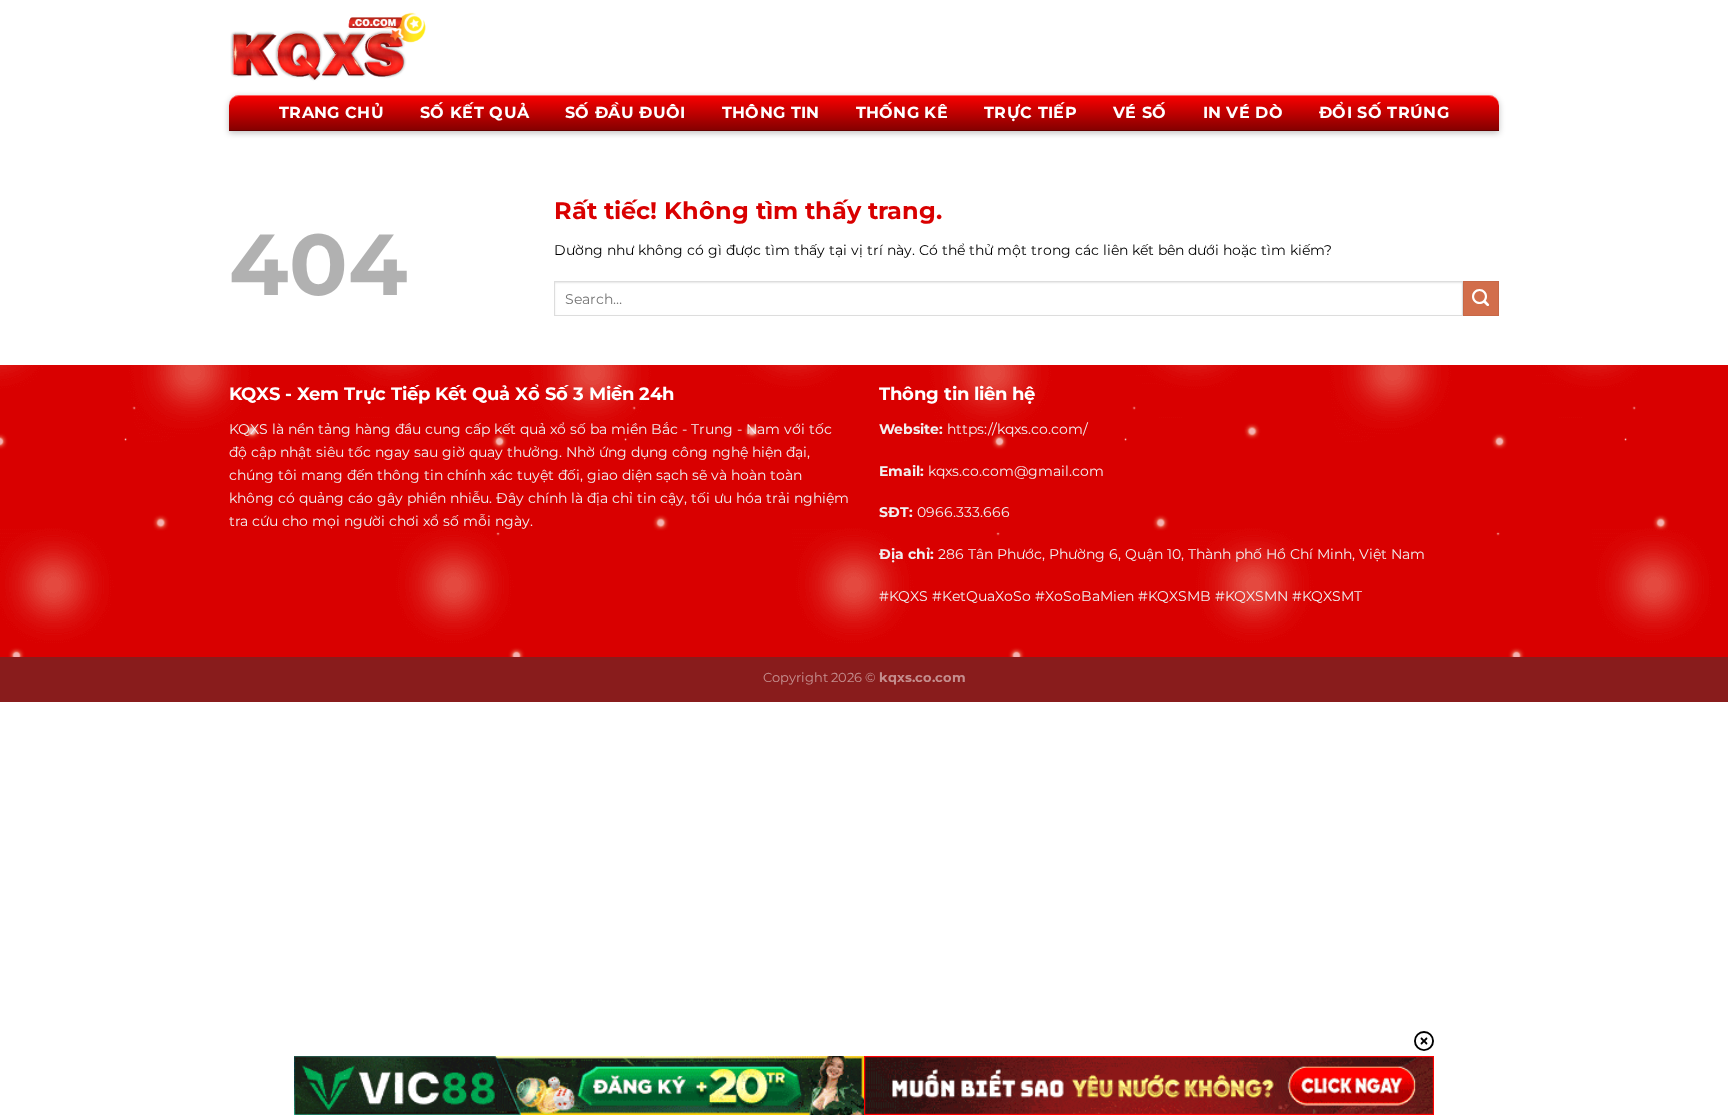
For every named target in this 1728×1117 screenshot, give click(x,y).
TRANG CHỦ (331, 112)
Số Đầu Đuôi (625, 112)
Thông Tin (771, 112)
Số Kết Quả (474, 112)
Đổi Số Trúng (1384, 112)
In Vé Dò (1243, 112)
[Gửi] (1481, 299)
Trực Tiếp (1030, 112)
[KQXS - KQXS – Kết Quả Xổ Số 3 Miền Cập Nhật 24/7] (329, 45)
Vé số (1140, 112)
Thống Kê (902, 112)
